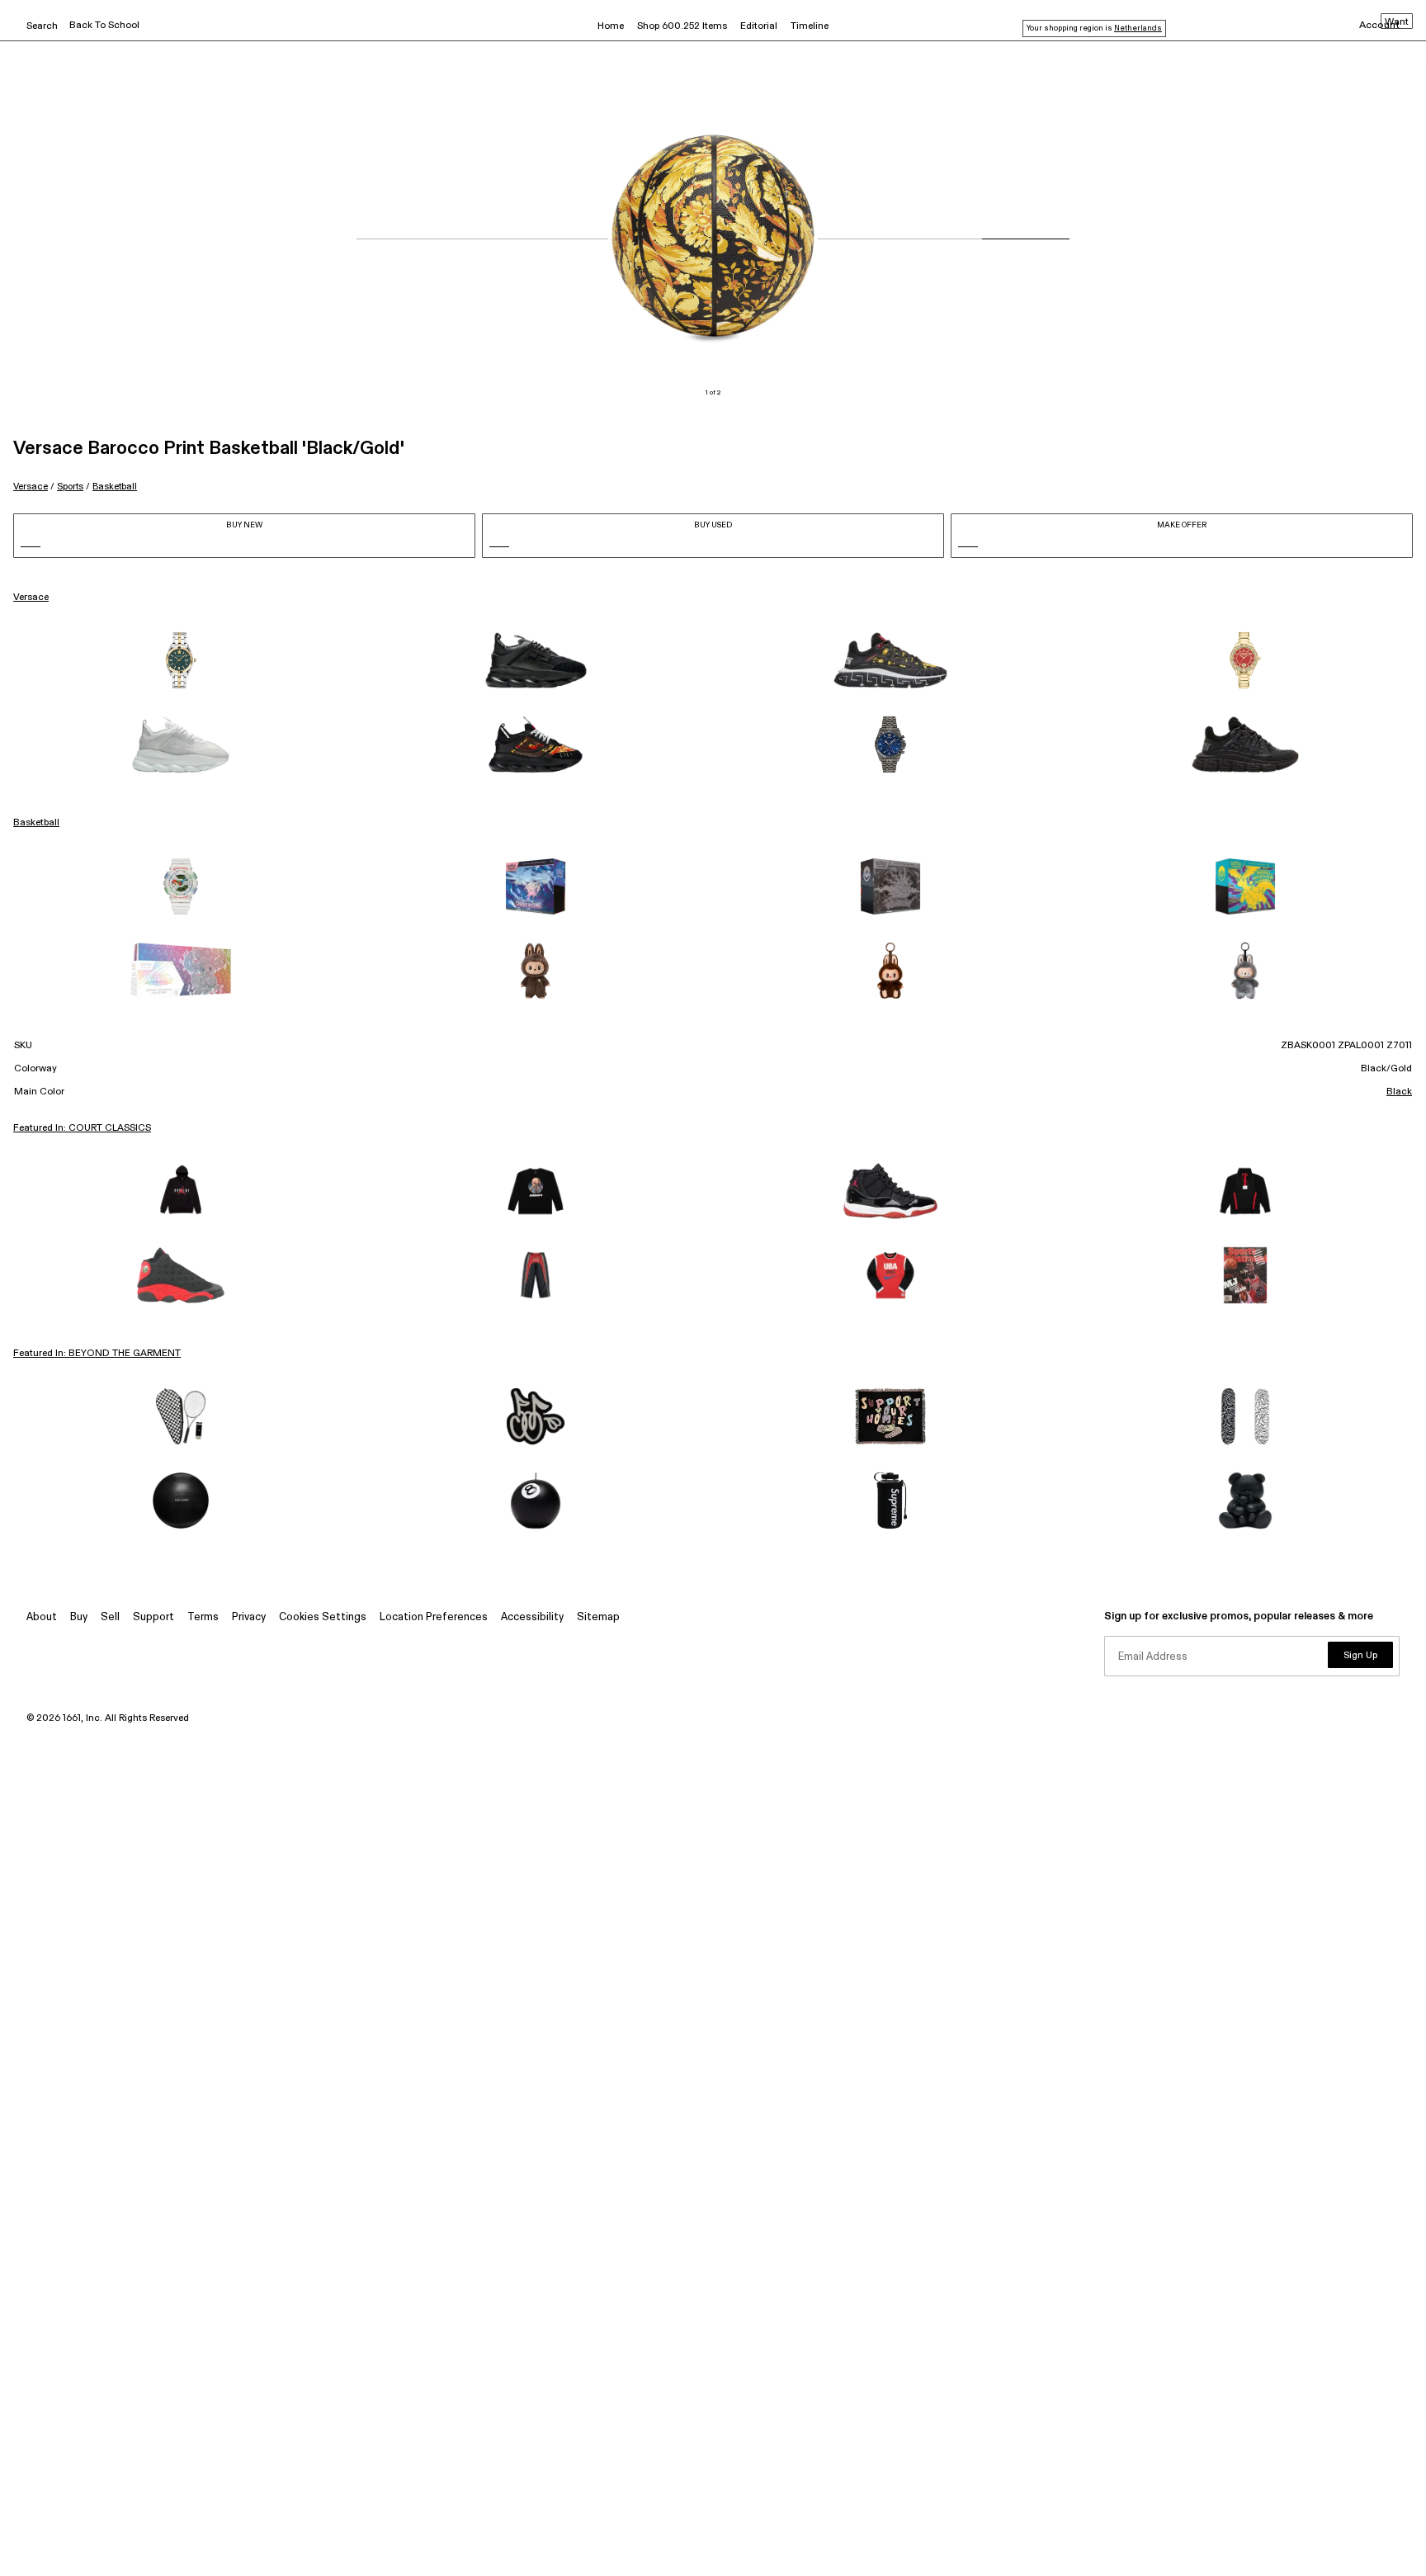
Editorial (759, 26)
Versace (31, 487)
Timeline (810, 26)
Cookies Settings (323, 1617)
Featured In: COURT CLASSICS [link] (82, 1128)
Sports (70, 487)
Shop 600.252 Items (682, 26)
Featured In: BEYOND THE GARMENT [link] (97, 1354)
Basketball (115, 487)
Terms (203, 1617)
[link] (181, 660)
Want (1397, 22)
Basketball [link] (36, 823)
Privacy (249, 1617)
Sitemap (598, 1617)
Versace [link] (31, 598)
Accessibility (532, 1617)
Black (1399, 1092)
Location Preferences (434, 1617)
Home (611, 26)
